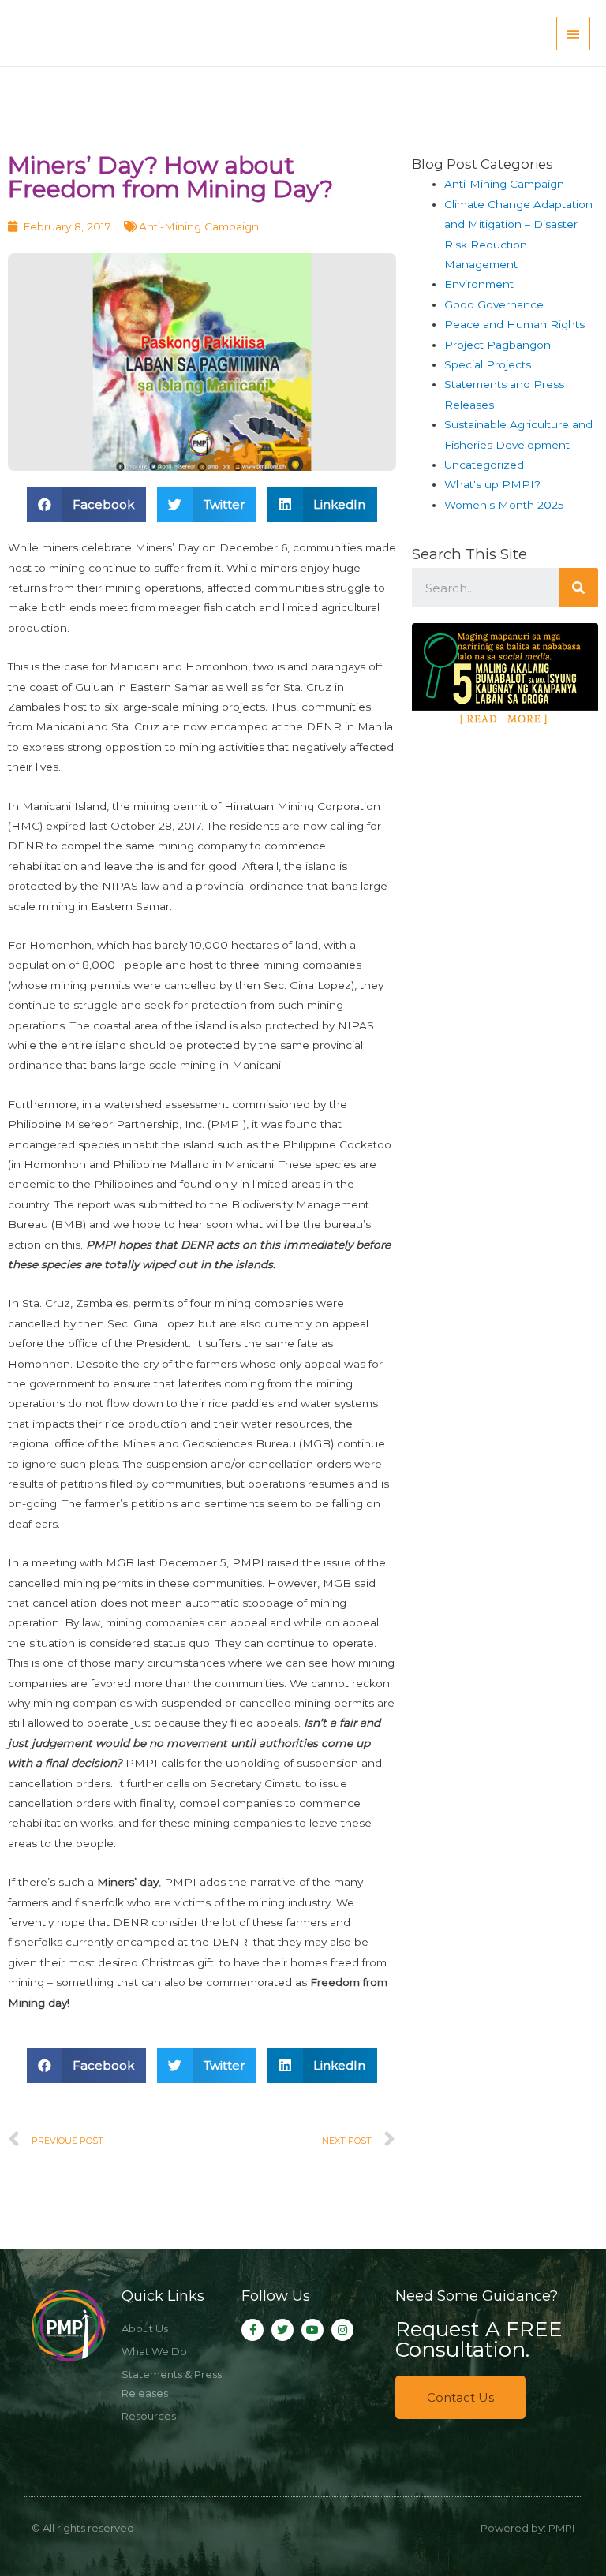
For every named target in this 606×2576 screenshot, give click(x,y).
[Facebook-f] (252, 2330)
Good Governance (494, 304)
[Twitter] (282, 2330)
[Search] (578, 588)
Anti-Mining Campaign (199, 226)
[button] (460, 2397)
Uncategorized (484, 465)
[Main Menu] (574, 34)
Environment (479, 284)
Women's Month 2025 (504, 505)
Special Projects (488, 364)
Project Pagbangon (498, 345)
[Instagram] (342, 2330)
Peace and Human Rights (514, 324)
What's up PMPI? (492, 484)
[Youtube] (312, 2330)
